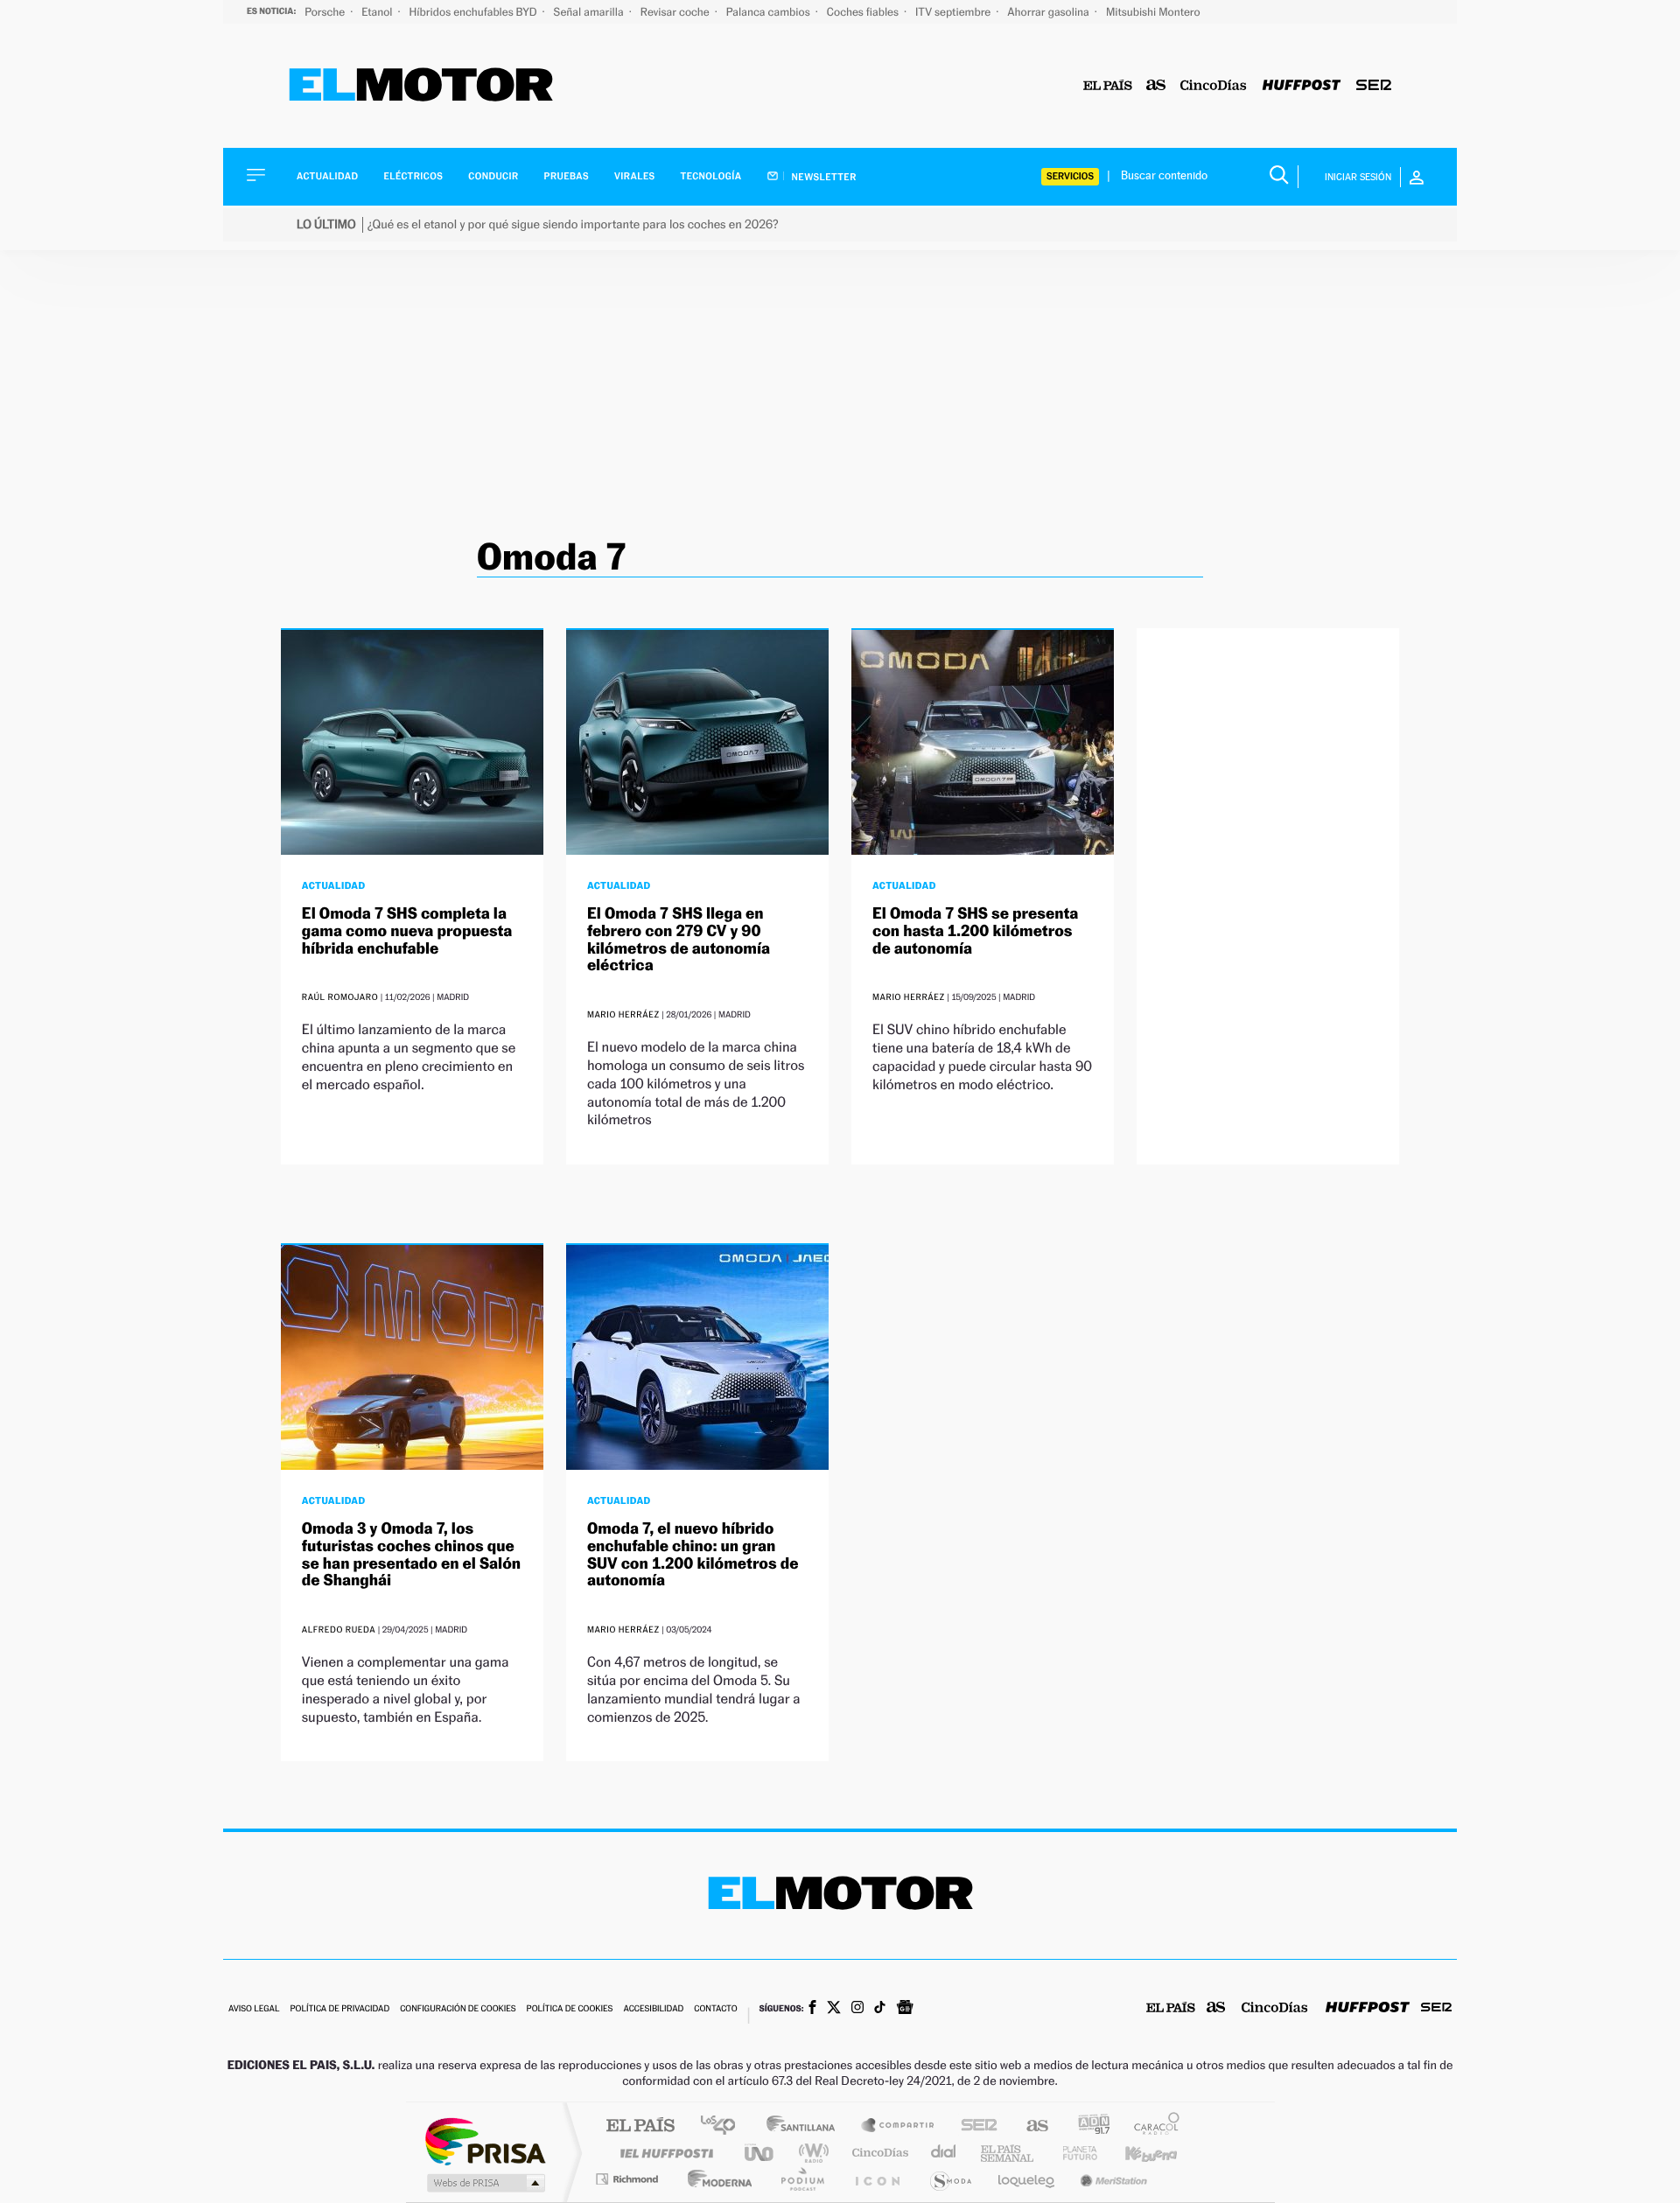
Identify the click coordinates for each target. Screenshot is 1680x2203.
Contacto (715, 2009)
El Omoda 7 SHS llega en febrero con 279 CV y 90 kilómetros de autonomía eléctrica (679, 940)
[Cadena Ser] (1374, 86)
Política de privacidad (339, 2009)
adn (1087, 2126)
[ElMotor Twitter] (834, 2009)
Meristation (1111, 2179)
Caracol (1151, 2126)
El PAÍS (640, 2126)
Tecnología (711, 176)
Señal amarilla (590, 12)
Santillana (806, 2126)
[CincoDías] (1214, 86)
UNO (760, 2153)
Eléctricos (413, 176)
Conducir (493, 176)
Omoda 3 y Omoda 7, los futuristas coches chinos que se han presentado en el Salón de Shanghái (411, 1555)
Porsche (326, 12)
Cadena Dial (944, 2153)
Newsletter (823, 177)
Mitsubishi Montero (1153, 12)
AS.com (1029, 2126)
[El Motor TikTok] (880, 2009)
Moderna (715, 2179)
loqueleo (1027, 2179)
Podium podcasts (801, 2179)
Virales (634, 176)
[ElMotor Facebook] (812, 2009)
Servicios (1070, 176)
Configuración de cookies (458, 2009)
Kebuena (1136, 2153)
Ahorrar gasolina (1050, 12)
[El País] (1108, 86)
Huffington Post (663, 2153)
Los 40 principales (724, 2126)
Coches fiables (864, 12)
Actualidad (327, 176)
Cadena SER (974, 2126)
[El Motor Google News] (905, 2009)
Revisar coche (676, 12)
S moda (950, 2179)
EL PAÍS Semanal (1008, 2153)
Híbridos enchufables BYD (475, 12)
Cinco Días (878, 2153)
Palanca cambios (770, 12)
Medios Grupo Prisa (484, 2183)
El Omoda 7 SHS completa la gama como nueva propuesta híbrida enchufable (407, 931)
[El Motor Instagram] (857, 2009)
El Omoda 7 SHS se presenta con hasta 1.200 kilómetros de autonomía (975, 931)
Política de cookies (570, 2009)
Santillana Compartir (899, 2126)
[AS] (1156, 86)
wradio (811, 2153)
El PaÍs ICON (877, 2179)
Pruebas (567, 176)
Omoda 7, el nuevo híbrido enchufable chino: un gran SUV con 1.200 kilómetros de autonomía (693, 1555)
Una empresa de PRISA (485, 2140)
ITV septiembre (954, 12)
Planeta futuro (1073, 2153)
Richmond (629, 2179)
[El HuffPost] (1302, 86)
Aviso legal (254, 2009)
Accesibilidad (653, 2009)
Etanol (378, 12)
